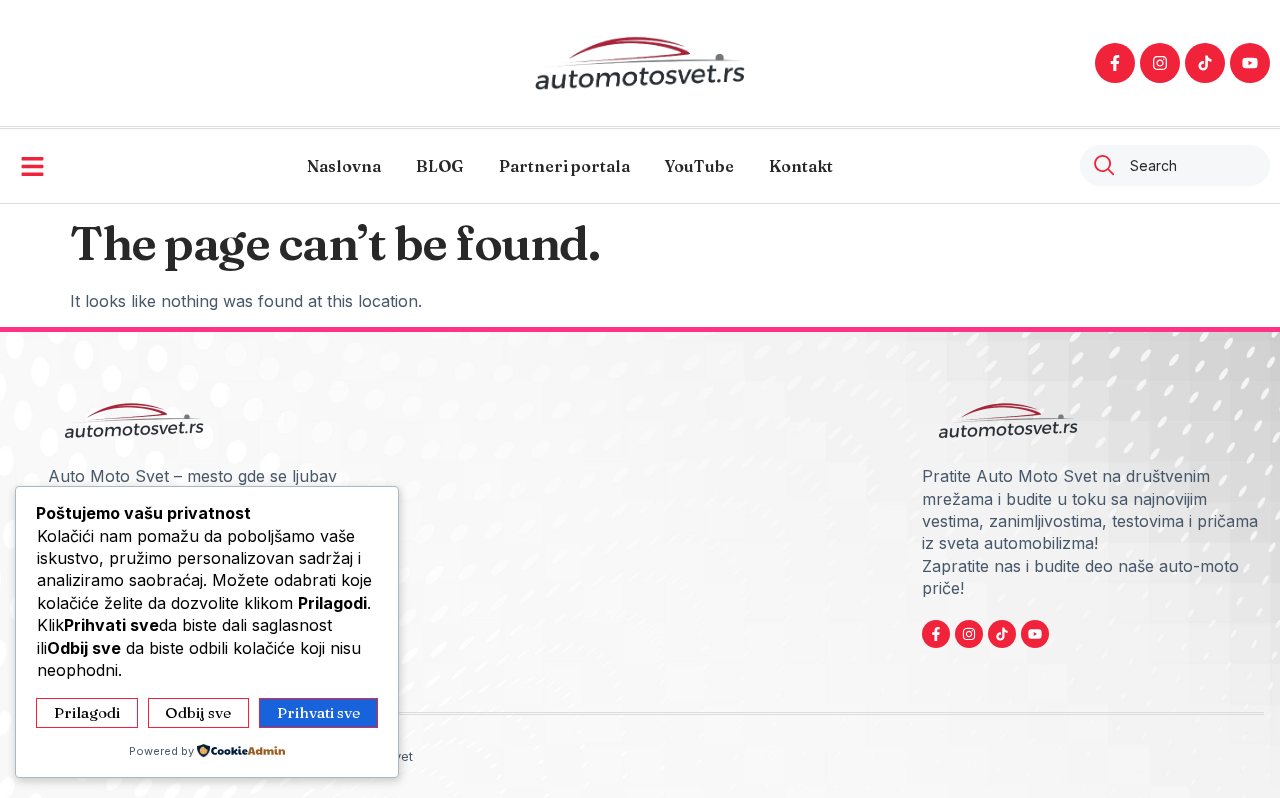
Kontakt (801, 166)
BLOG (440, 166)
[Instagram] (1160, 63)
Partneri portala (564, 166)
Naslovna (344, 166)
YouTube (699, 166)
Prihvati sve (318, 712)
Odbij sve (198, 712)
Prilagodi (87, 712)
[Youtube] (1250, 63)
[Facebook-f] (1115, 63)
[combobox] (1175, 165)
